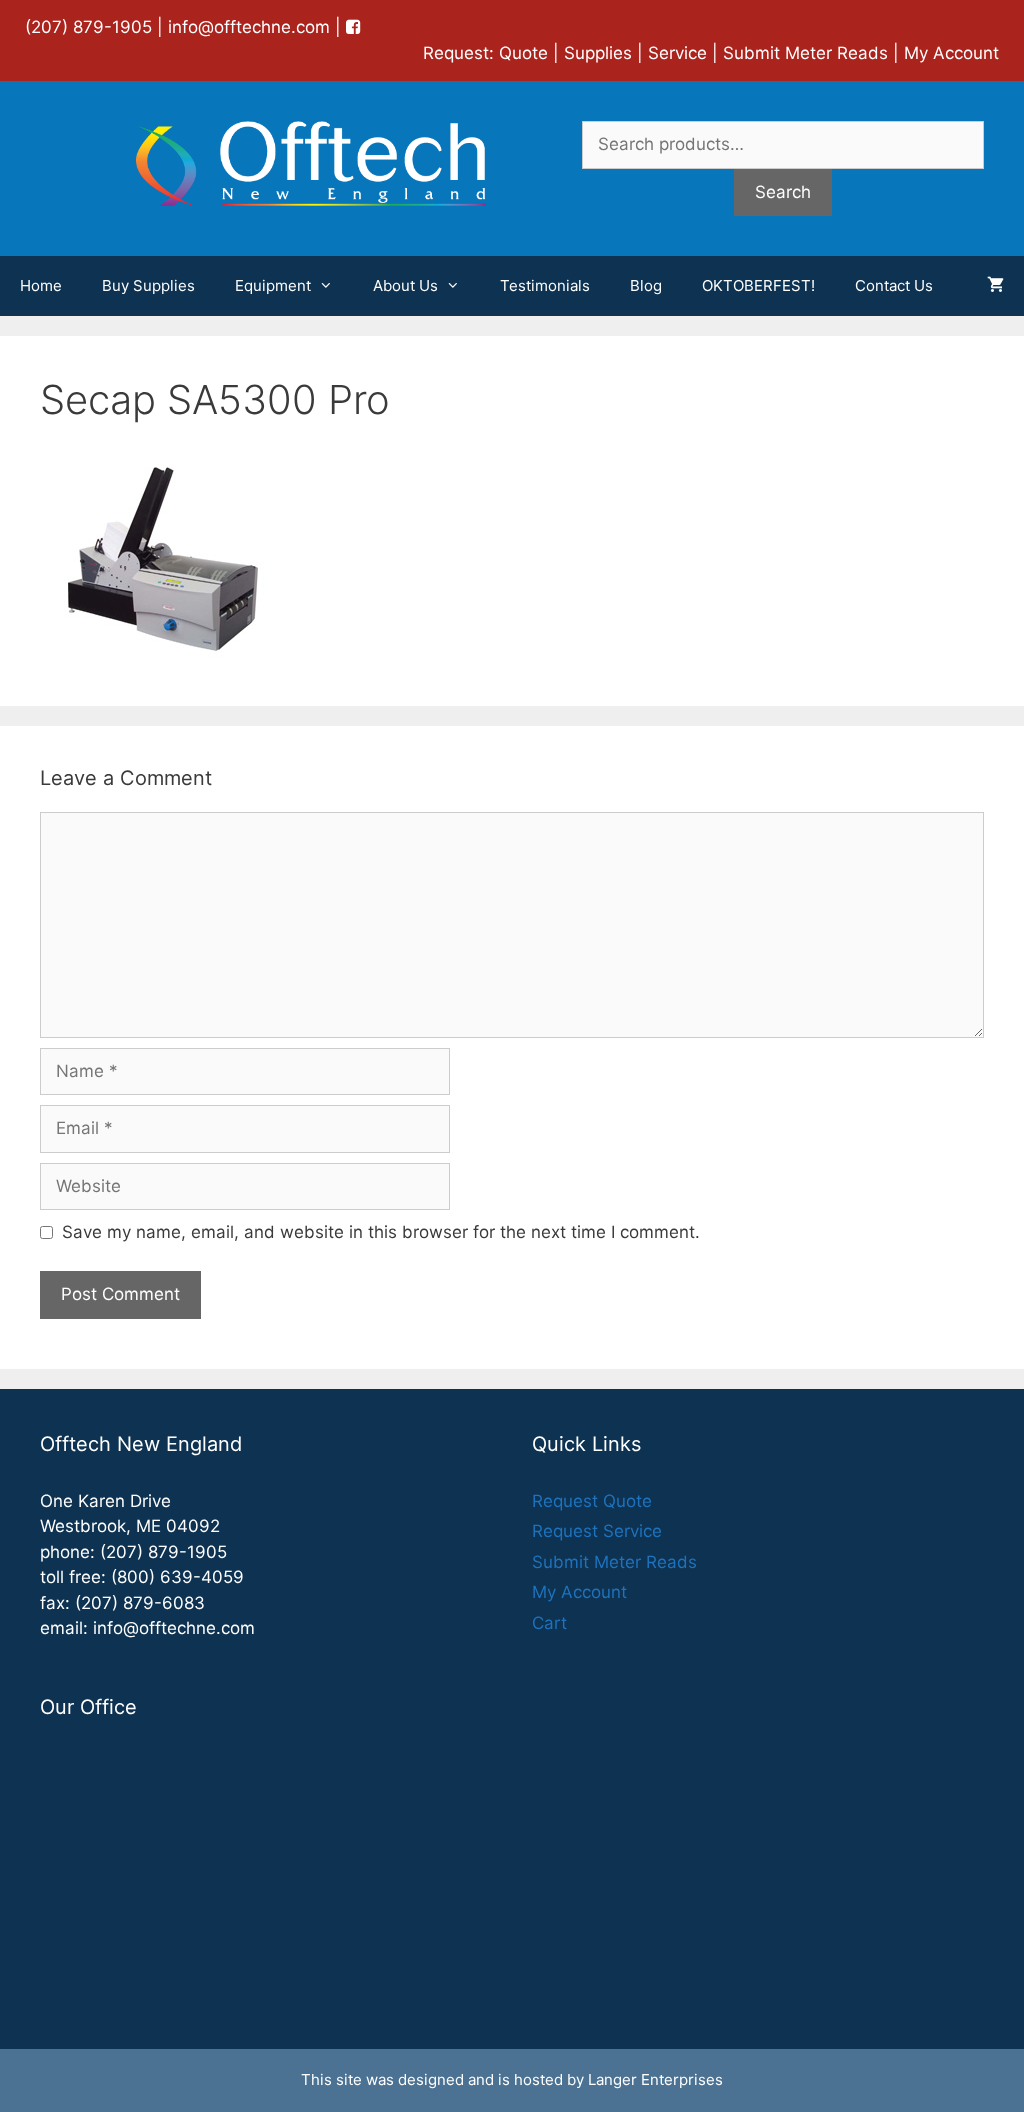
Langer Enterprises (655, 2079)
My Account (951, 53)
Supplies (598, 53)
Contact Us (894, 285)
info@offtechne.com (249, 27)
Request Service (597, 1531)
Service (677, 53)
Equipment (273, 285)
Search (783, 192)
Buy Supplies (148, 285)
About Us (405, 285)
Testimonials (545, 285)
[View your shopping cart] (995, 286)
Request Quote (592, 1501)
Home (41, 285)
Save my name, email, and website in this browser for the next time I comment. (381, 1232)
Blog (646, 285)
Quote (523, 53)
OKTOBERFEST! (758, 285)
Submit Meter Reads (805, 53)
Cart (549, 1623)
